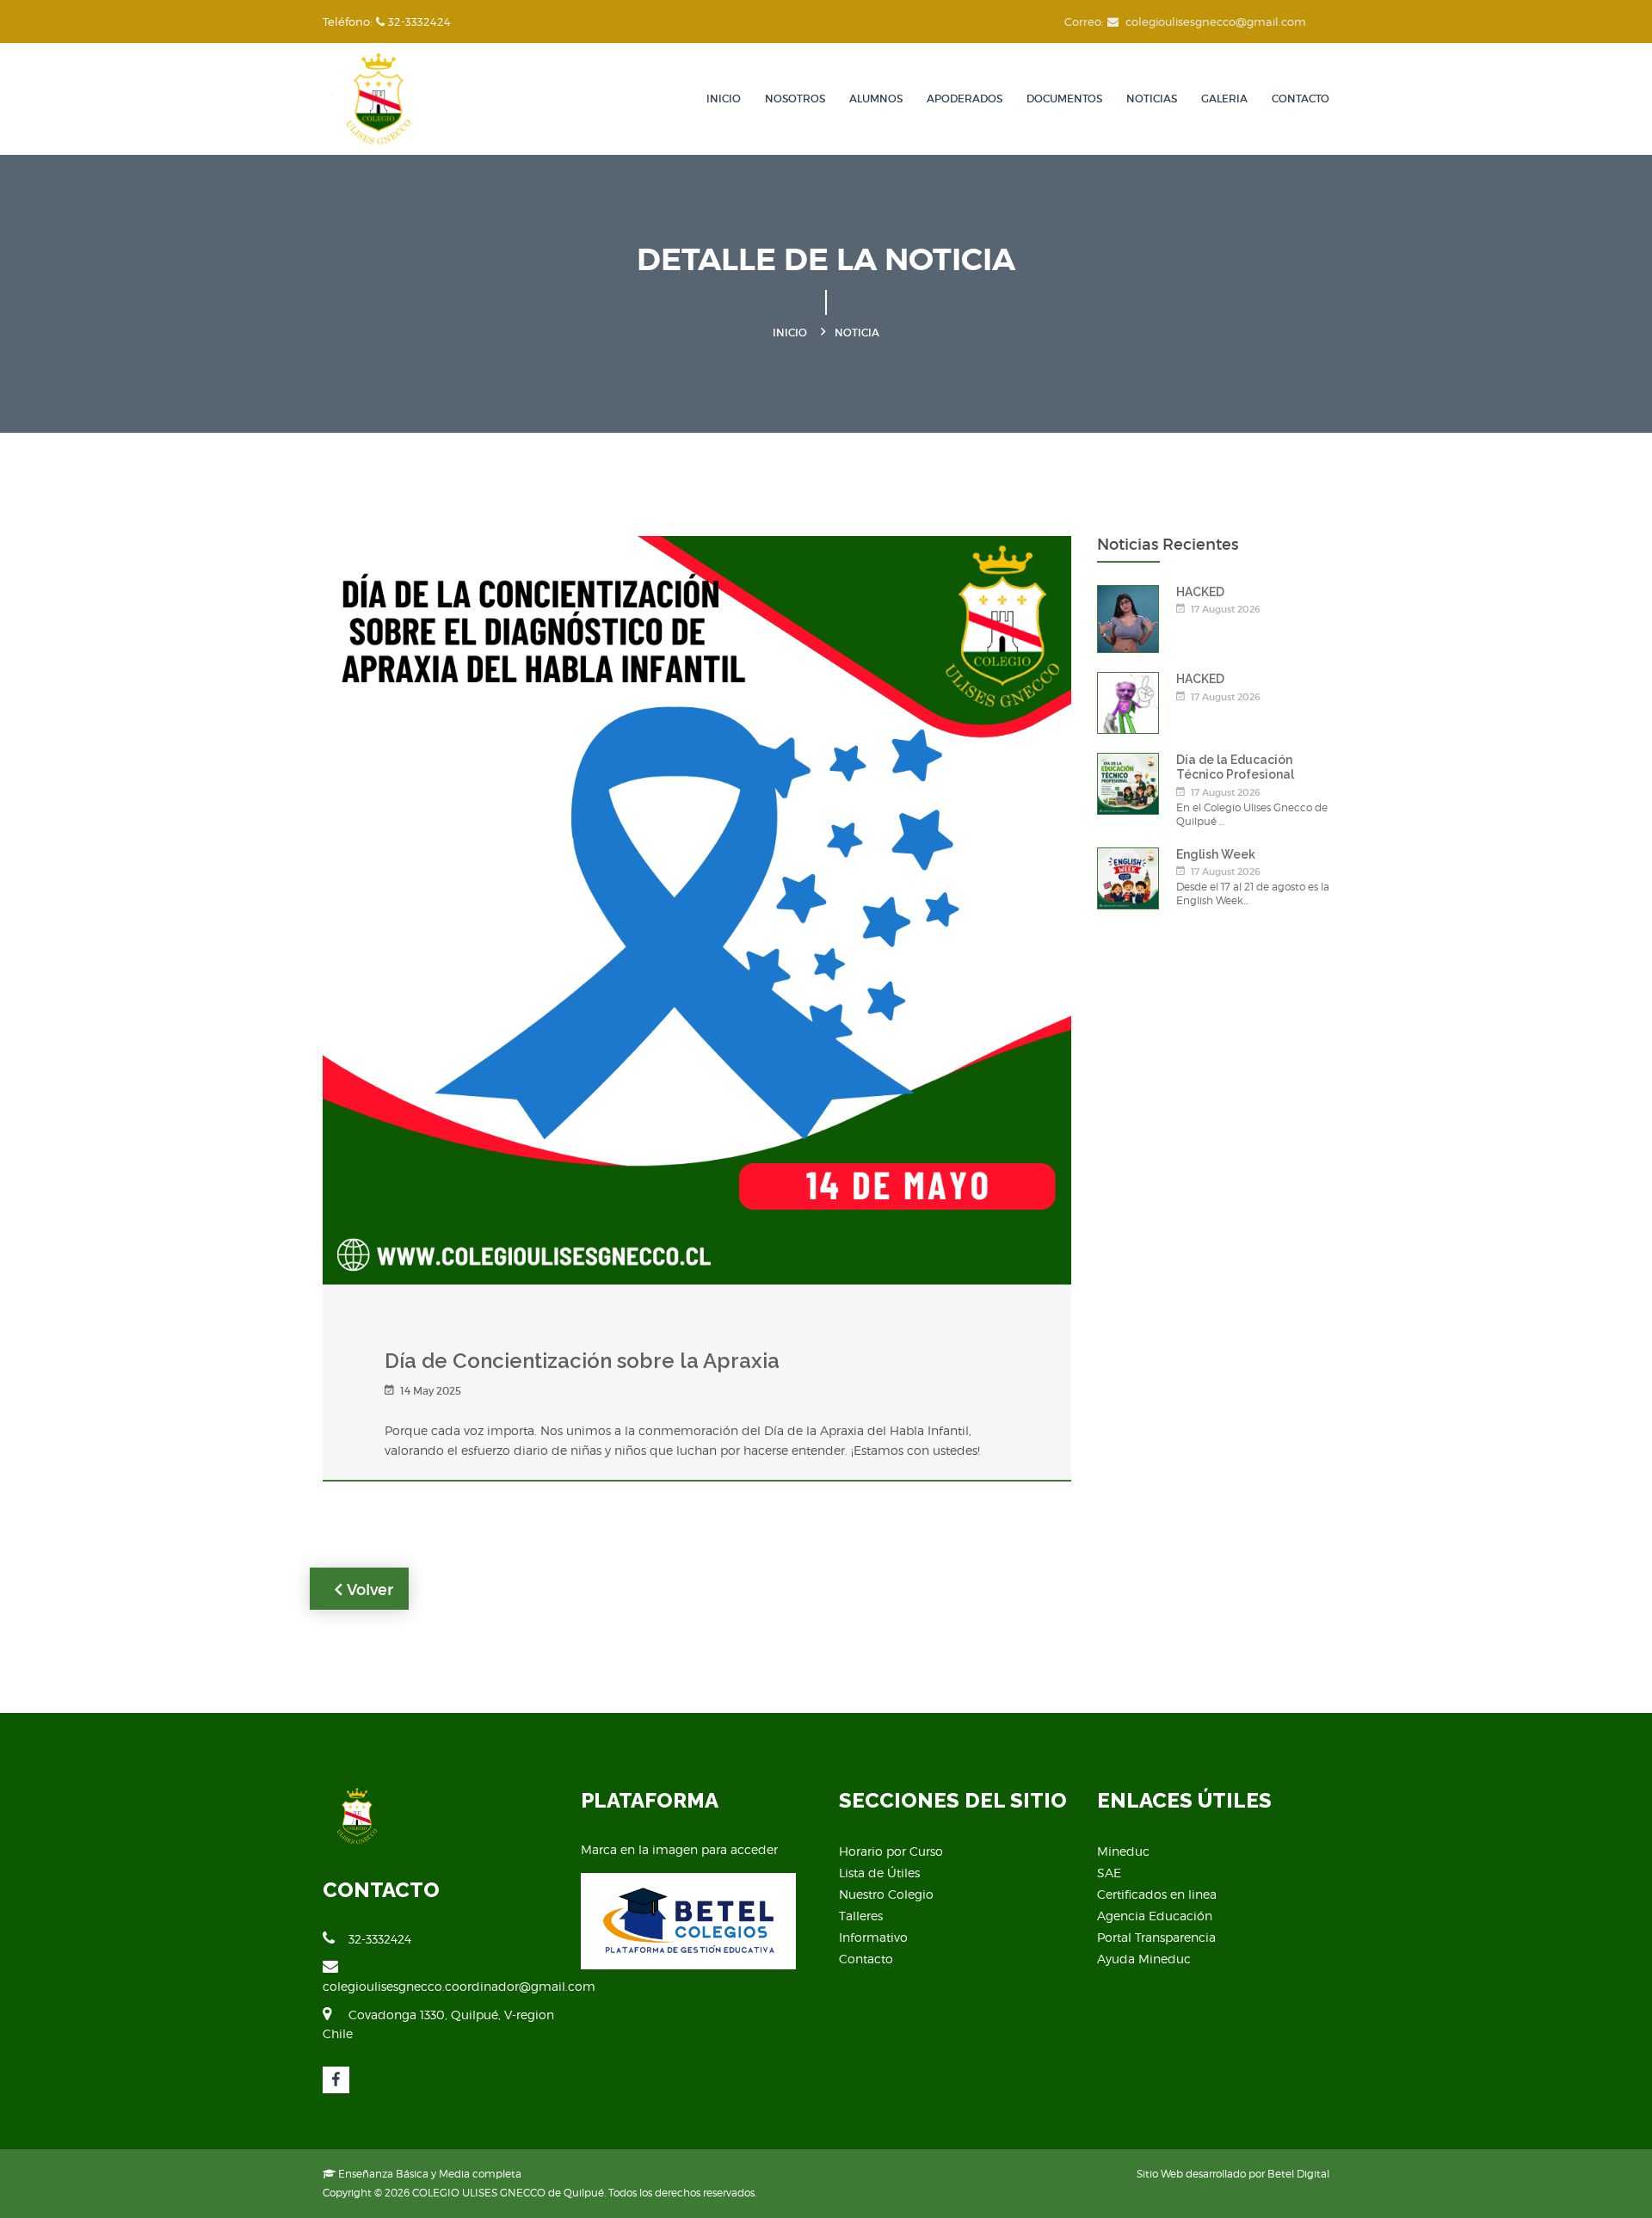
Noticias (1152, 99)
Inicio (724, 99)
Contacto (1301, 99)
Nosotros (795, 99)
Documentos (1064, 99)
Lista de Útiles (879, 1873)
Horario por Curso (891, 1851)
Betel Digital (1298, 2174)
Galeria (1224, 99)
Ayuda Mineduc (1144, 1959)
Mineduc (1123, 1851)
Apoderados (965, 99)
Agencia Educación (1155, 1916)
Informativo (873, 1937)
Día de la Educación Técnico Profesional (1235, 767)
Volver (368, 1590)
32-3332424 (380, 1939)
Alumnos (876, 99)
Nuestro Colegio (886, 1894)
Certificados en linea (1157, 1894)
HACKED (1200, 592)
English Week (1216, 854)
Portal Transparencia (1156, 1937)
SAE (1109, 1873)
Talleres (861, 1916)
